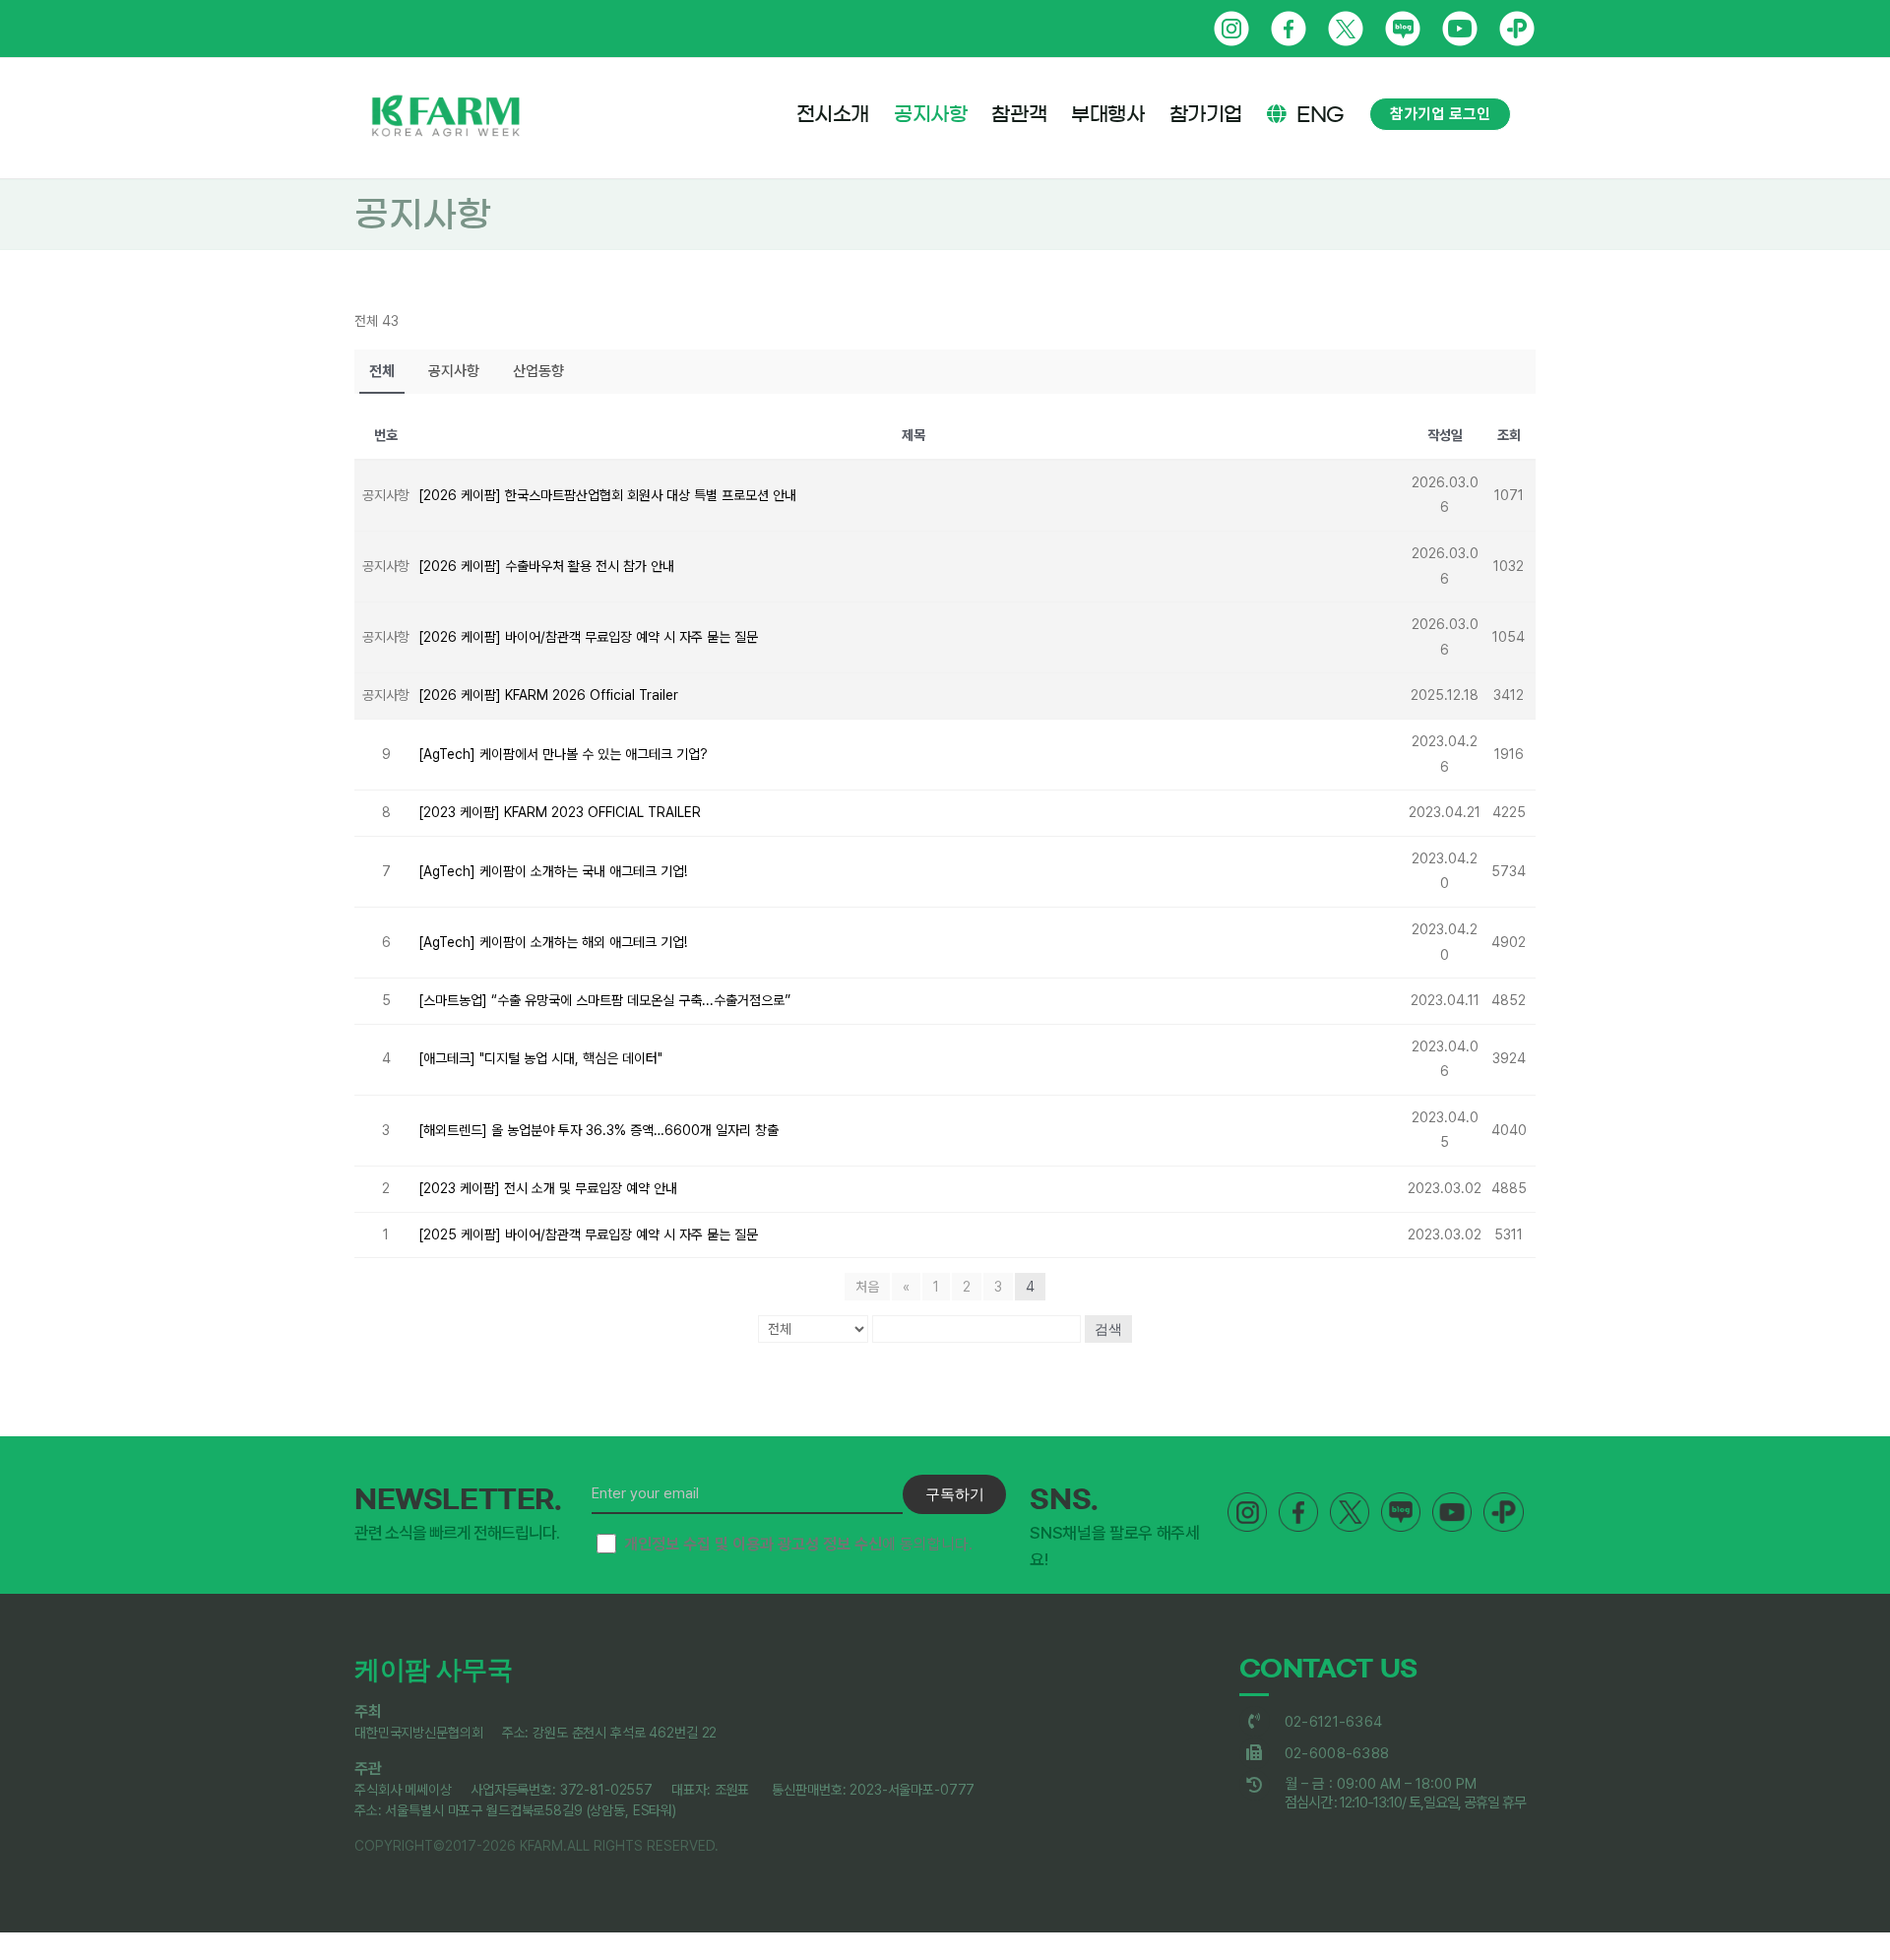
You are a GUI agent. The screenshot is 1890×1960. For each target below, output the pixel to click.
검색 (1108, 1329)
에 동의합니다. (798, 1544)
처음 (867, 1287)
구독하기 (955, 1494)
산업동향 (538, 371)
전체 (382, 371)
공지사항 (454, 371)
